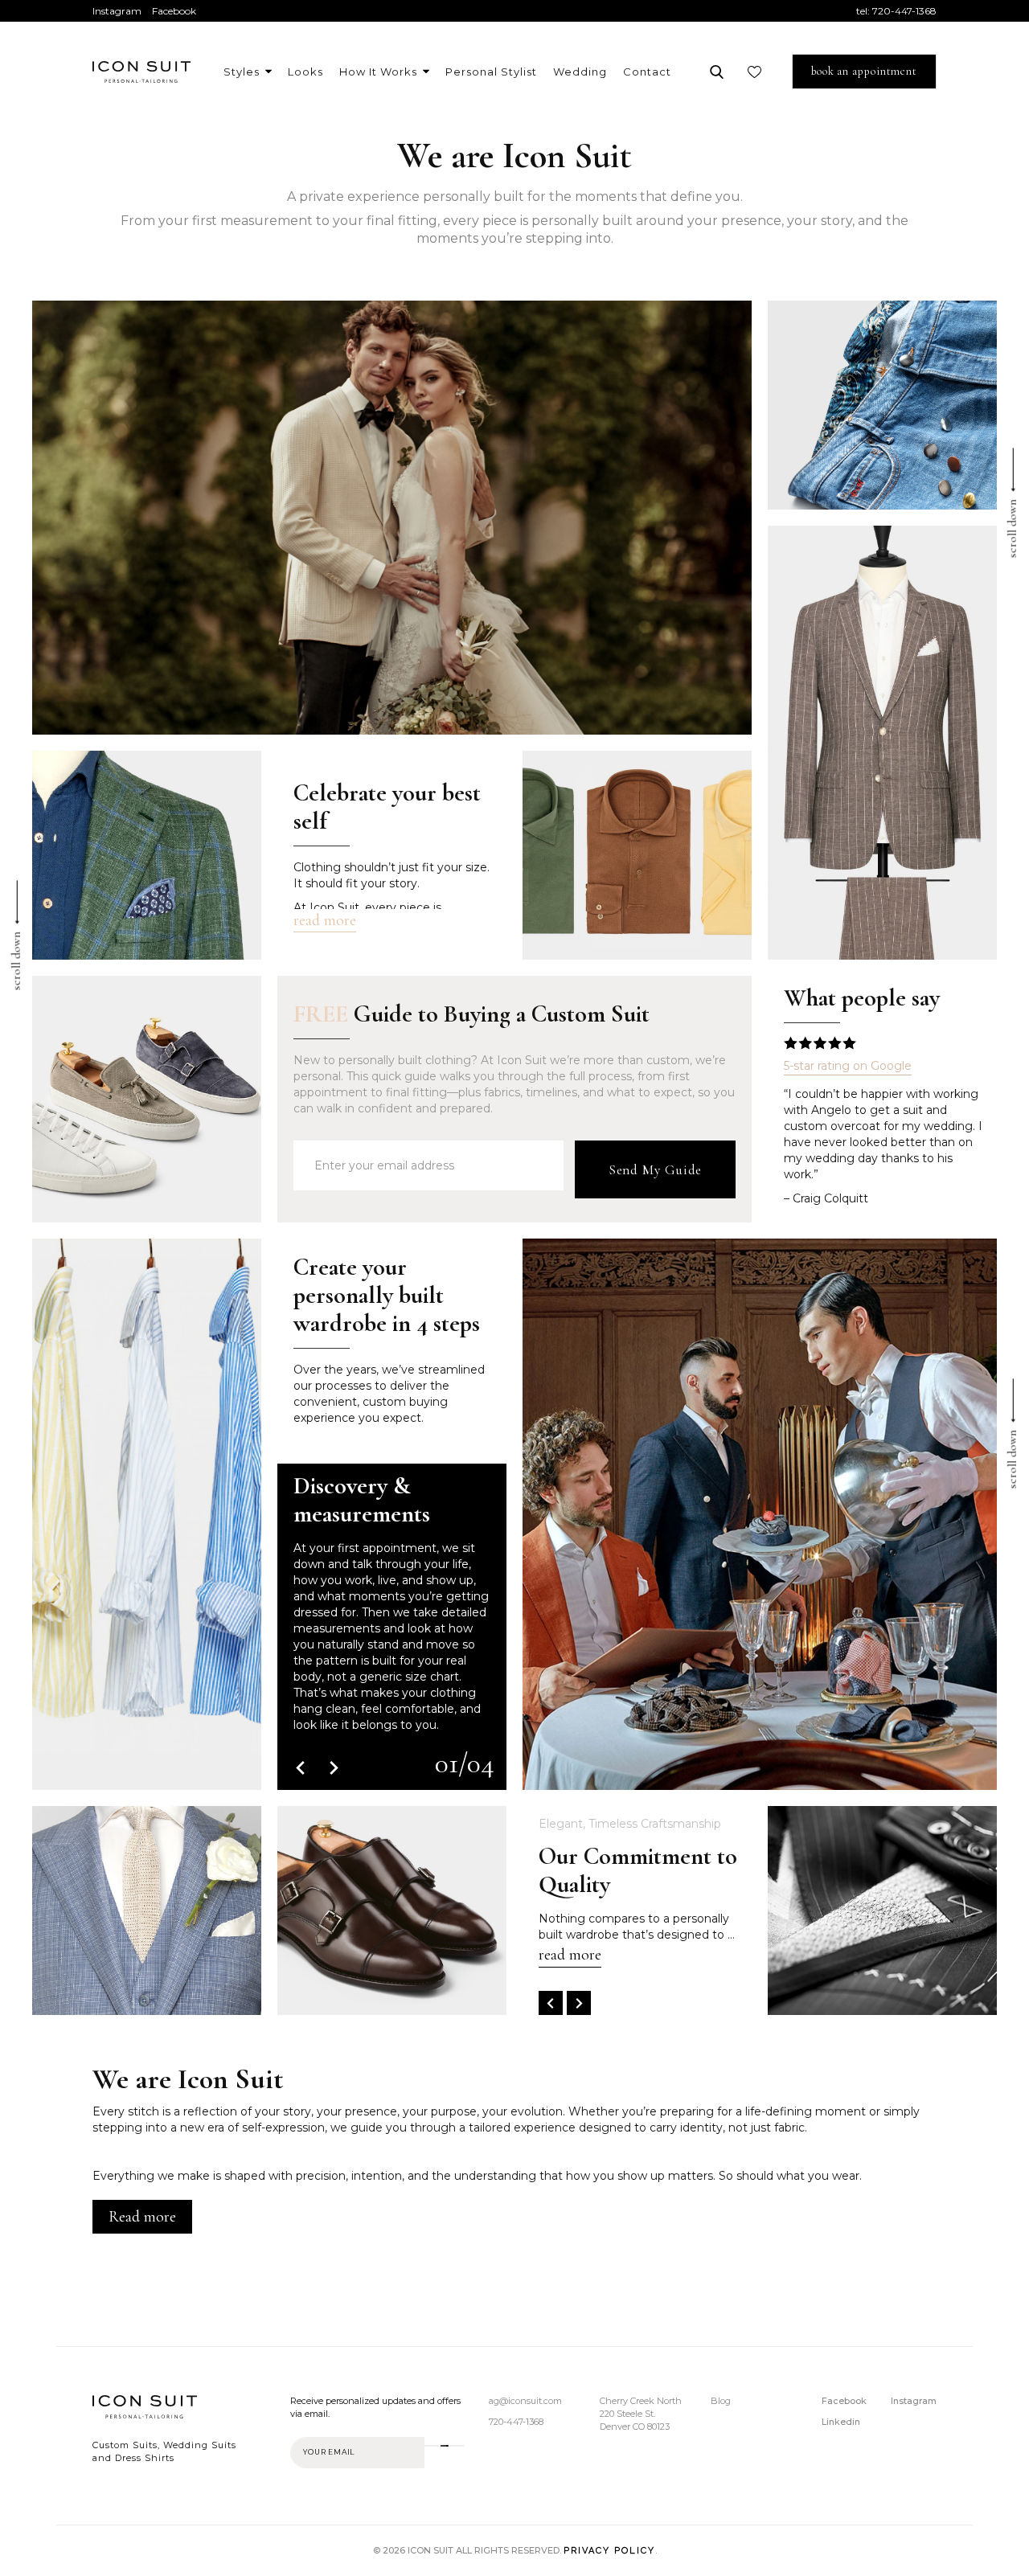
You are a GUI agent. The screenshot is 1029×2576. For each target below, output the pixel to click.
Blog (721, 2401)
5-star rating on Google (848, 1066)
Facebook (174, 11)
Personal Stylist (491, 72)
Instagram (117, 11)
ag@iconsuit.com (525, 2401)
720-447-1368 (904, 11)
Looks (305, 72)
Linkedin (841, 2422)
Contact (647, 72)
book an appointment (864, 71)
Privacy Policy (609, 2551)
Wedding (580, 72)
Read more (142, 2217)
